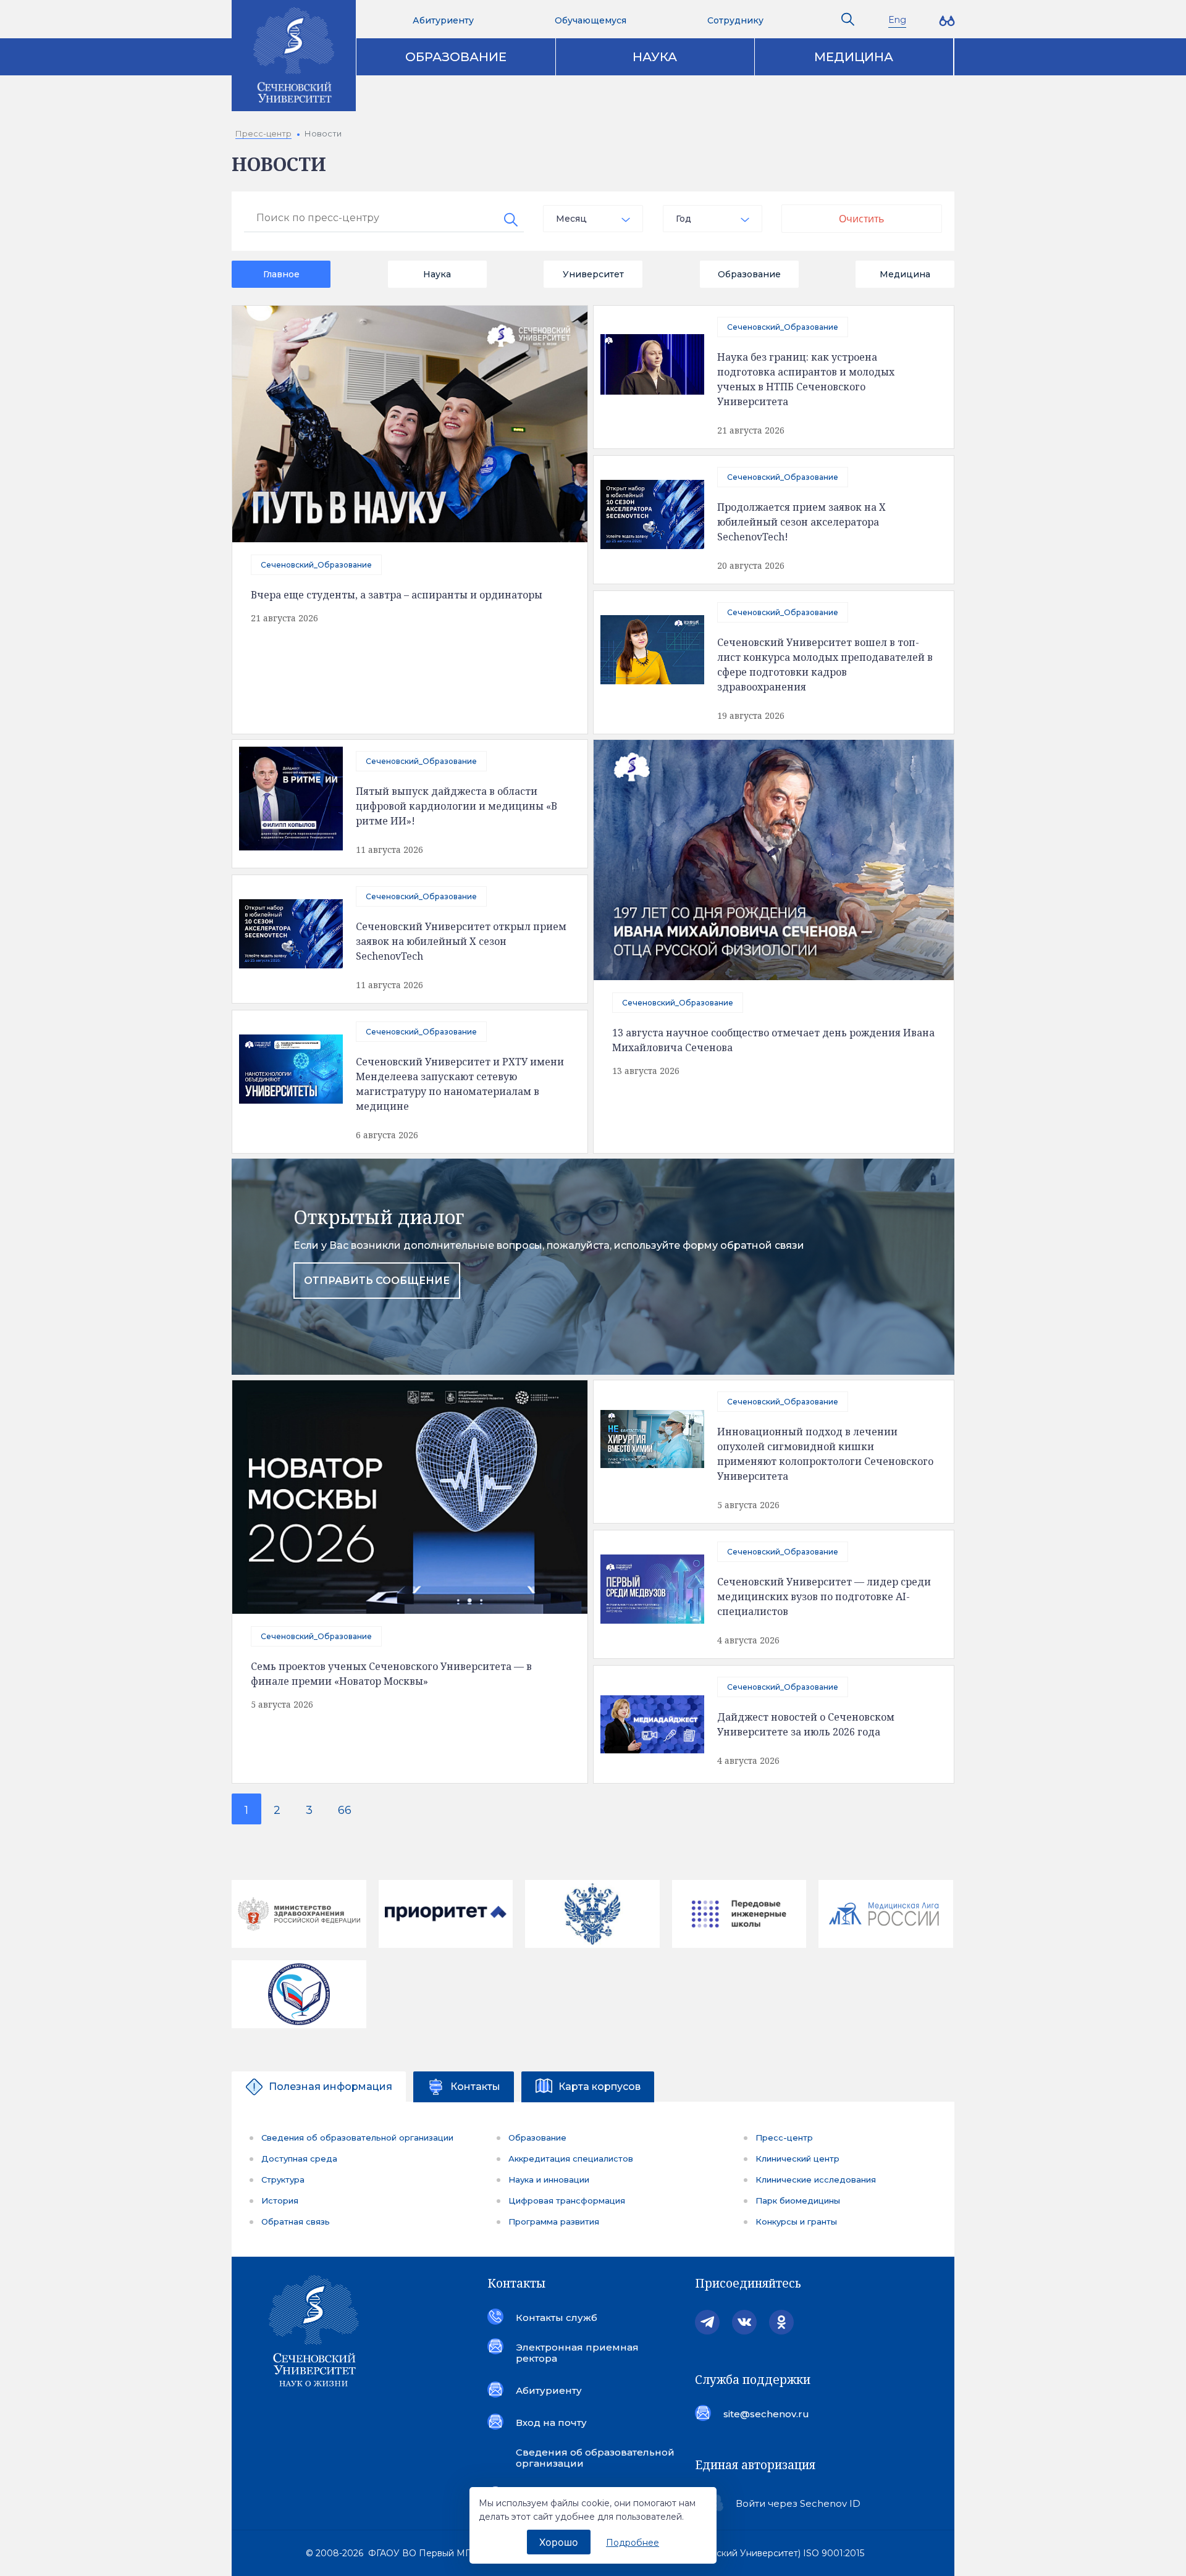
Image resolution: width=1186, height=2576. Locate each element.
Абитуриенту (443, 20)
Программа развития (554, 2221)
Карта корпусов (599, 2087)
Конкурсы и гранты (796, 2221)
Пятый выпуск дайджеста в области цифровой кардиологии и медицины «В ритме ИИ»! (456, 806)
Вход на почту (551, 2423)
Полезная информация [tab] (330, 2087)
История (280, 2201)
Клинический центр (797, 2159)
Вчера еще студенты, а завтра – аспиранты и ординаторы (397, 595)
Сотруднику (735, 20)
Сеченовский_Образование (316, 565)
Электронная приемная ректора (577, 2353)
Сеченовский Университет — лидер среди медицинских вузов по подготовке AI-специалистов (824, 1596)
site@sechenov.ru (766, 2414)
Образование (456, 57)
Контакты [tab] (475, 2087)
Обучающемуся (591, 20)
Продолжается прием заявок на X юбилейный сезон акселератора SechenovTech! (801, 522)
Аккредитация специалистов (571, 2159)
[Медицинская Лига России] (886, 1914)
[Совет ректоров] (299, 1994)
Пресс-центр (784, 2138)
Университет (593, 274)
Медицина (854, 57)
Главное (281, 274)
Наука (655, 57)
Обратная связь (296, 2221)
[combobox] (593, 219)
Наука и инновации (549, 2180)
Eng (897, 20)
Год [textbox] (683, 219)
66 (345, 1810)
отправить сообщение (377, 1281)
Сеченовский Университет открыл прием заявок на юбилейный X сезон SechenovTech (461, 941)
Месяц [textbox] (571, 219)
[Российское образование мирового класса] (446, 1914)
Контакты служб (557, 2318)
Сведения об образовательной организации (357, 2138)
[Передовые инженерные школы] (739, 1914)
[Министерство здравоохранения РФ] (299, 1914)
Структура (283, 2180)
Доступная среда (299, 2159)
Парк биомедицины (798, 2201)
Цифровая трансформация (567, 2201)
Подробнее (633, 2543)
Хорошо (559, 2542)
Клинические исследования (816, 2180)
